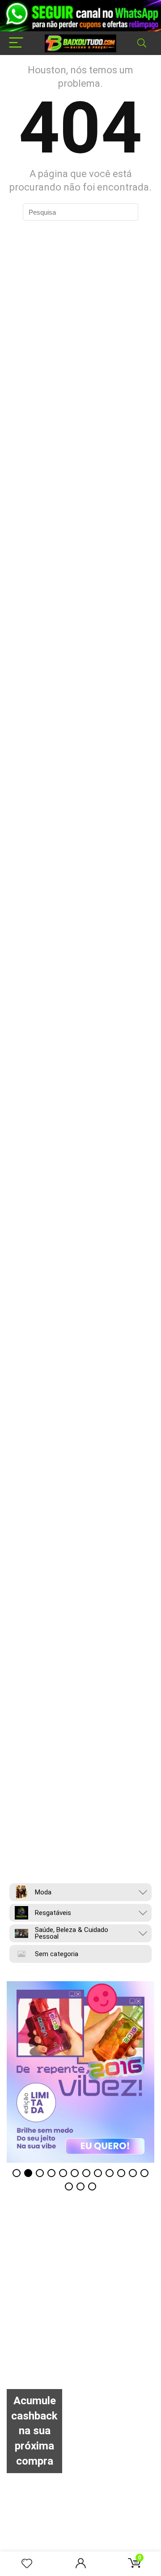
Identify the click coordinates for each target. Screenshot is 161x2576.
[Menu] (16, 43)
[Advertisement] (80, 2308)
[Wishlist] (27, 2564)
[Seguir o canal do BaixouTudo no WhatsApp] (80, 16)
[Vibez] (80, 2072)
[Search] (142, 43)
